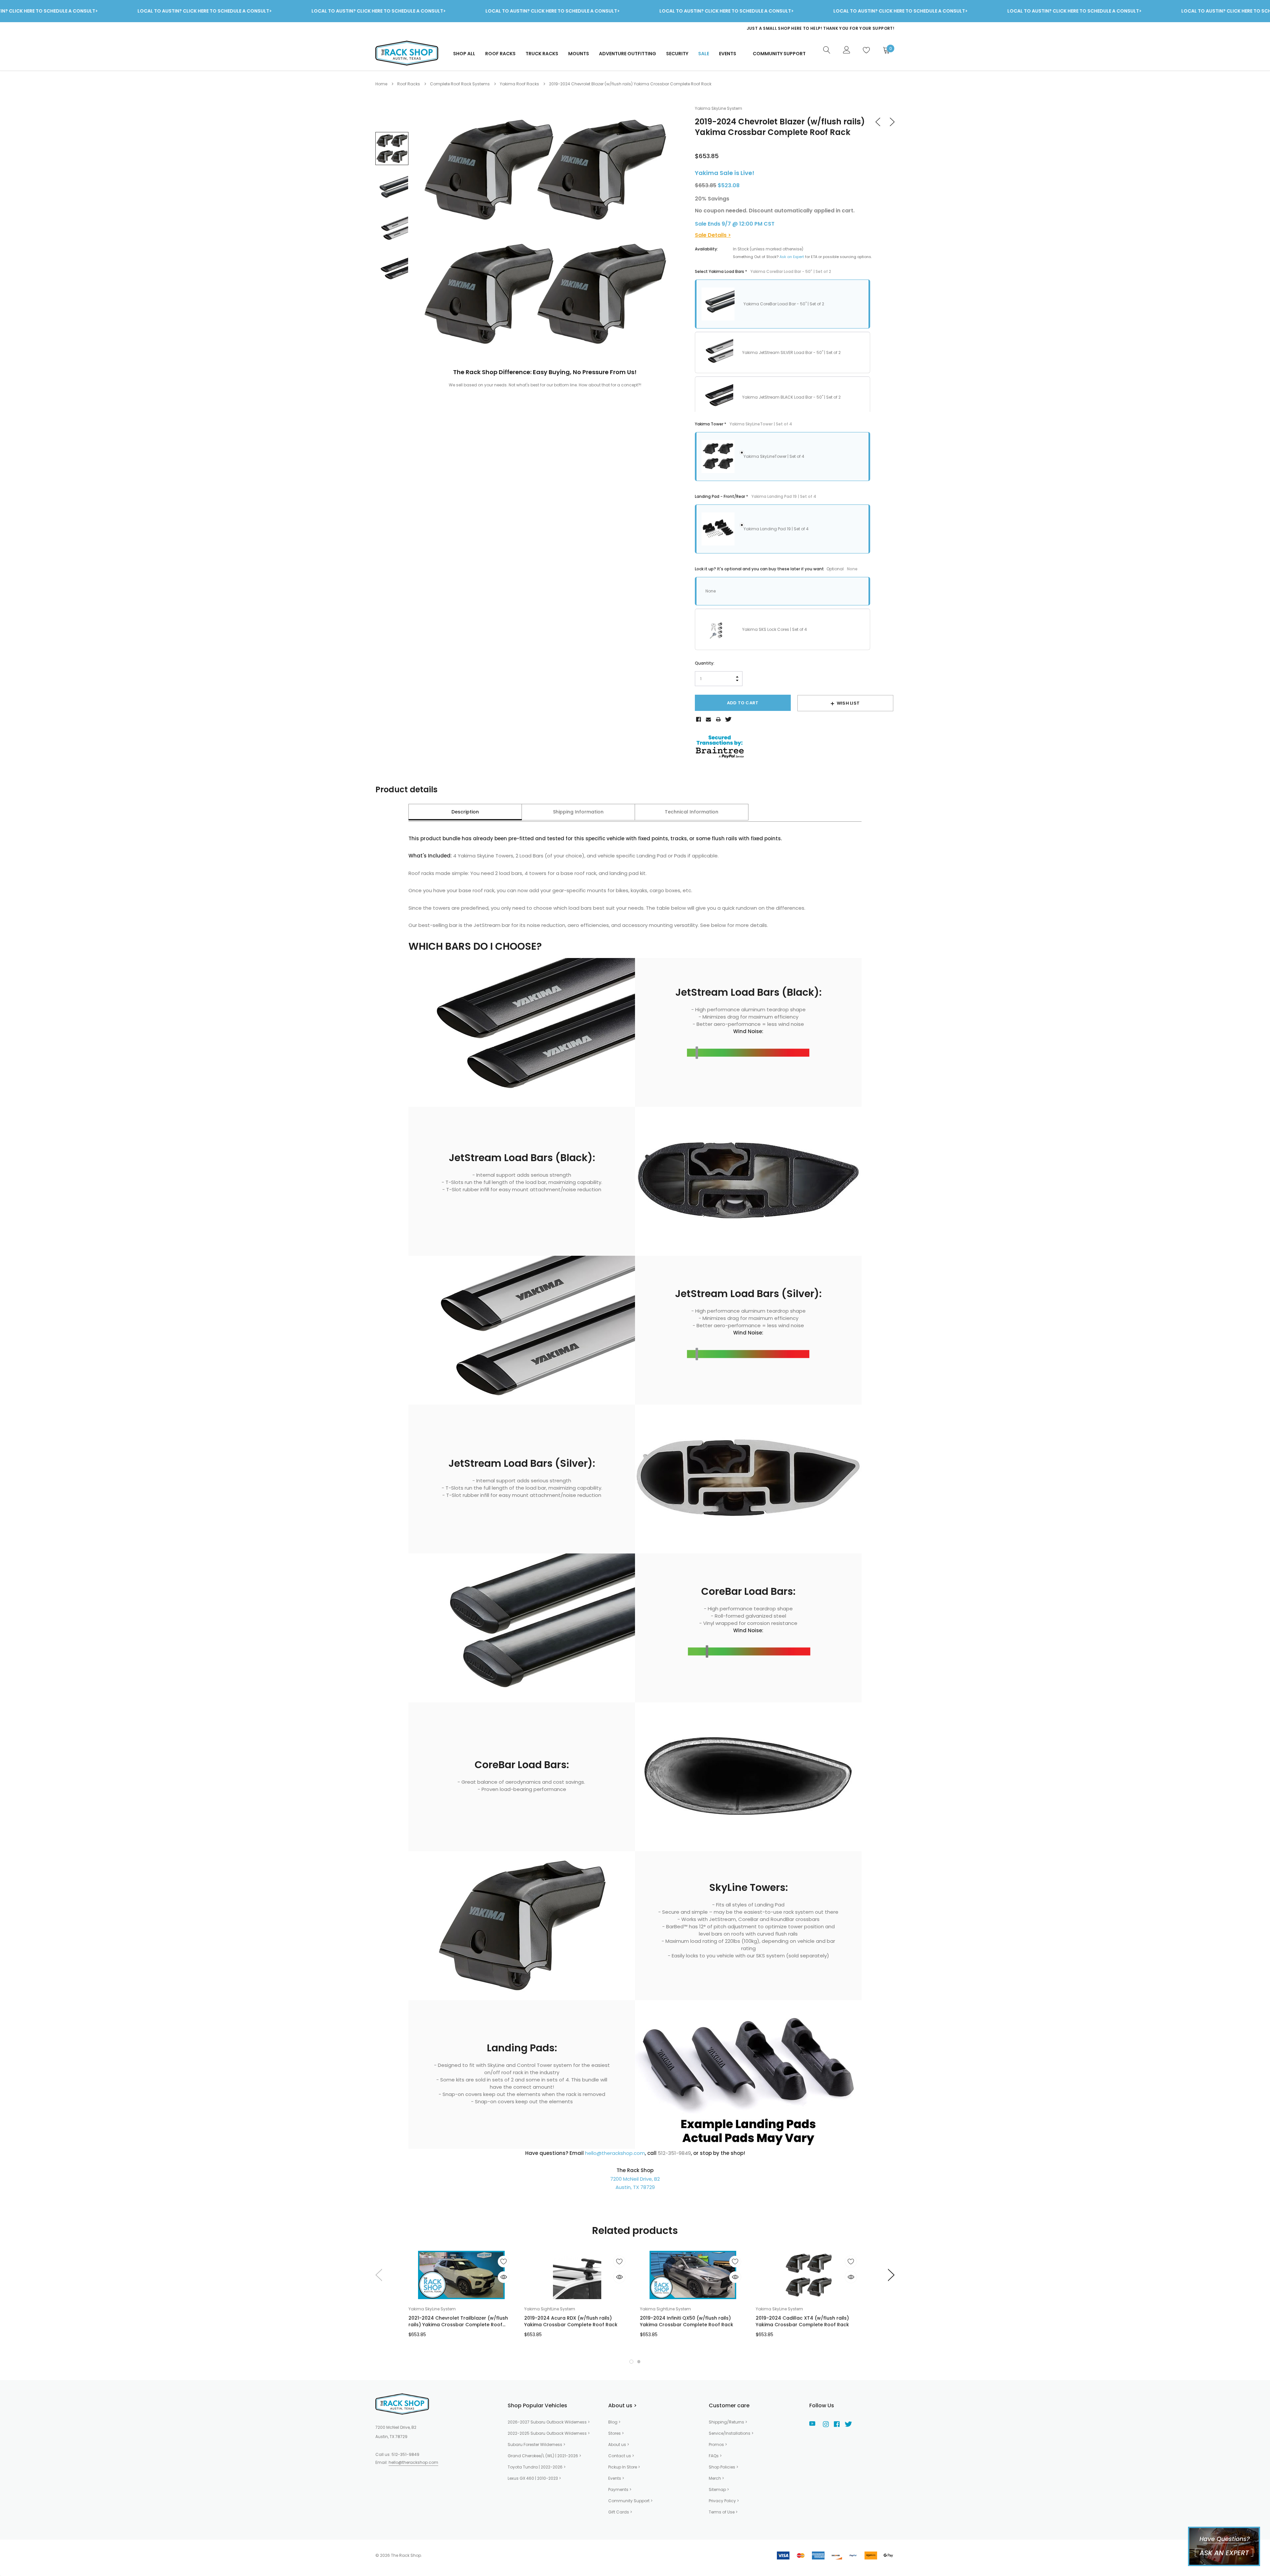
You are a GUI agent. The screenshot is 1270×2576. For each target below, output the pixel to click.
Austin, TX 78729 (635, 2187)
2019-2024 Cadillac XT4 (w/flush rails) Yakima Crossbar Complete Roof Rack (802, 2321)
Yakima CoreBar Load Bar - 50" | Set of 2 (784, 304)
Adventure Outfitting (628, 54)
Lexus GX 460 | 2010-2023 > (534, 2478)
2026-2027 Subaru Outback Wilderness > (549, 2422)
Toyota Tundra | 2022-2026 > (537, 2467)
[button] (631, 2362)
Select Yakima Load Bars (763, 271)
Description (465, 812)
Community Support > (630, 2501)
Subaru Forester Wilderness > (536, 2445)
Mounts (579, 54)
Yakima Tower (743, 424)
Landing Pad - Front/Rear (756, 496)
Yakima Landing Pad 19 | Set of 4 (776, 529)
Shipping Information (578, 812)
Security (677, 54)
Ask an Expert (792, 257)
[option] (762, 28)
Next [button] (892, 2275)
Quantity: (705, 663)
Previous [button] (378, 2275)
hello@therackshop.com (615, 2153)
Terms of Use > (723, 2512)
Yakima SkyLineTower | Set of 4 (774, 456)
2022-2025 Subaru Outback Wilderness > (549, 2433)
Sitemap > (719, 2489)
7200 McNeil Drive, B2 (635, 2179)
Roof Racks (500, 54)
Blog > (614, 2422)
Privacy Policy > (724, 2501)
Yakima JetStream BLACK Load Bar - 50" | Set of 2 (791, 397)
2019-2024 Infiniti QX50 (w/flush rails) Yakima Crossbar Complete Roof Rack (687, 2321)
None (711, 591)
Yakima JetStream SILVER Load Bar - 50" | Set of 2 (791, 352)
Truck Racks (542, 54)
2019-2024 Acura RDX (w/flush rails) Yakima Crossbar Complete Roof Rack (571, 2321)
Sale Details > (713, 235)
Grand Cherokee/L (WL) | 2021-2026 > (544, 2456)
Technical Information (692, 812)
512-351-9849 (405, 2454)
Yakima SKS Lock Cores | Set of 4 (775, 629)
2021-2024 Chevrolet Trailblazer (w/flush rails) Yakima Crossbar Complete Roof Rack (458, 2321)
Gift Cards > (620, 2512)
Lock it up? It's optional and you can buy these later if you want (776, 569)
